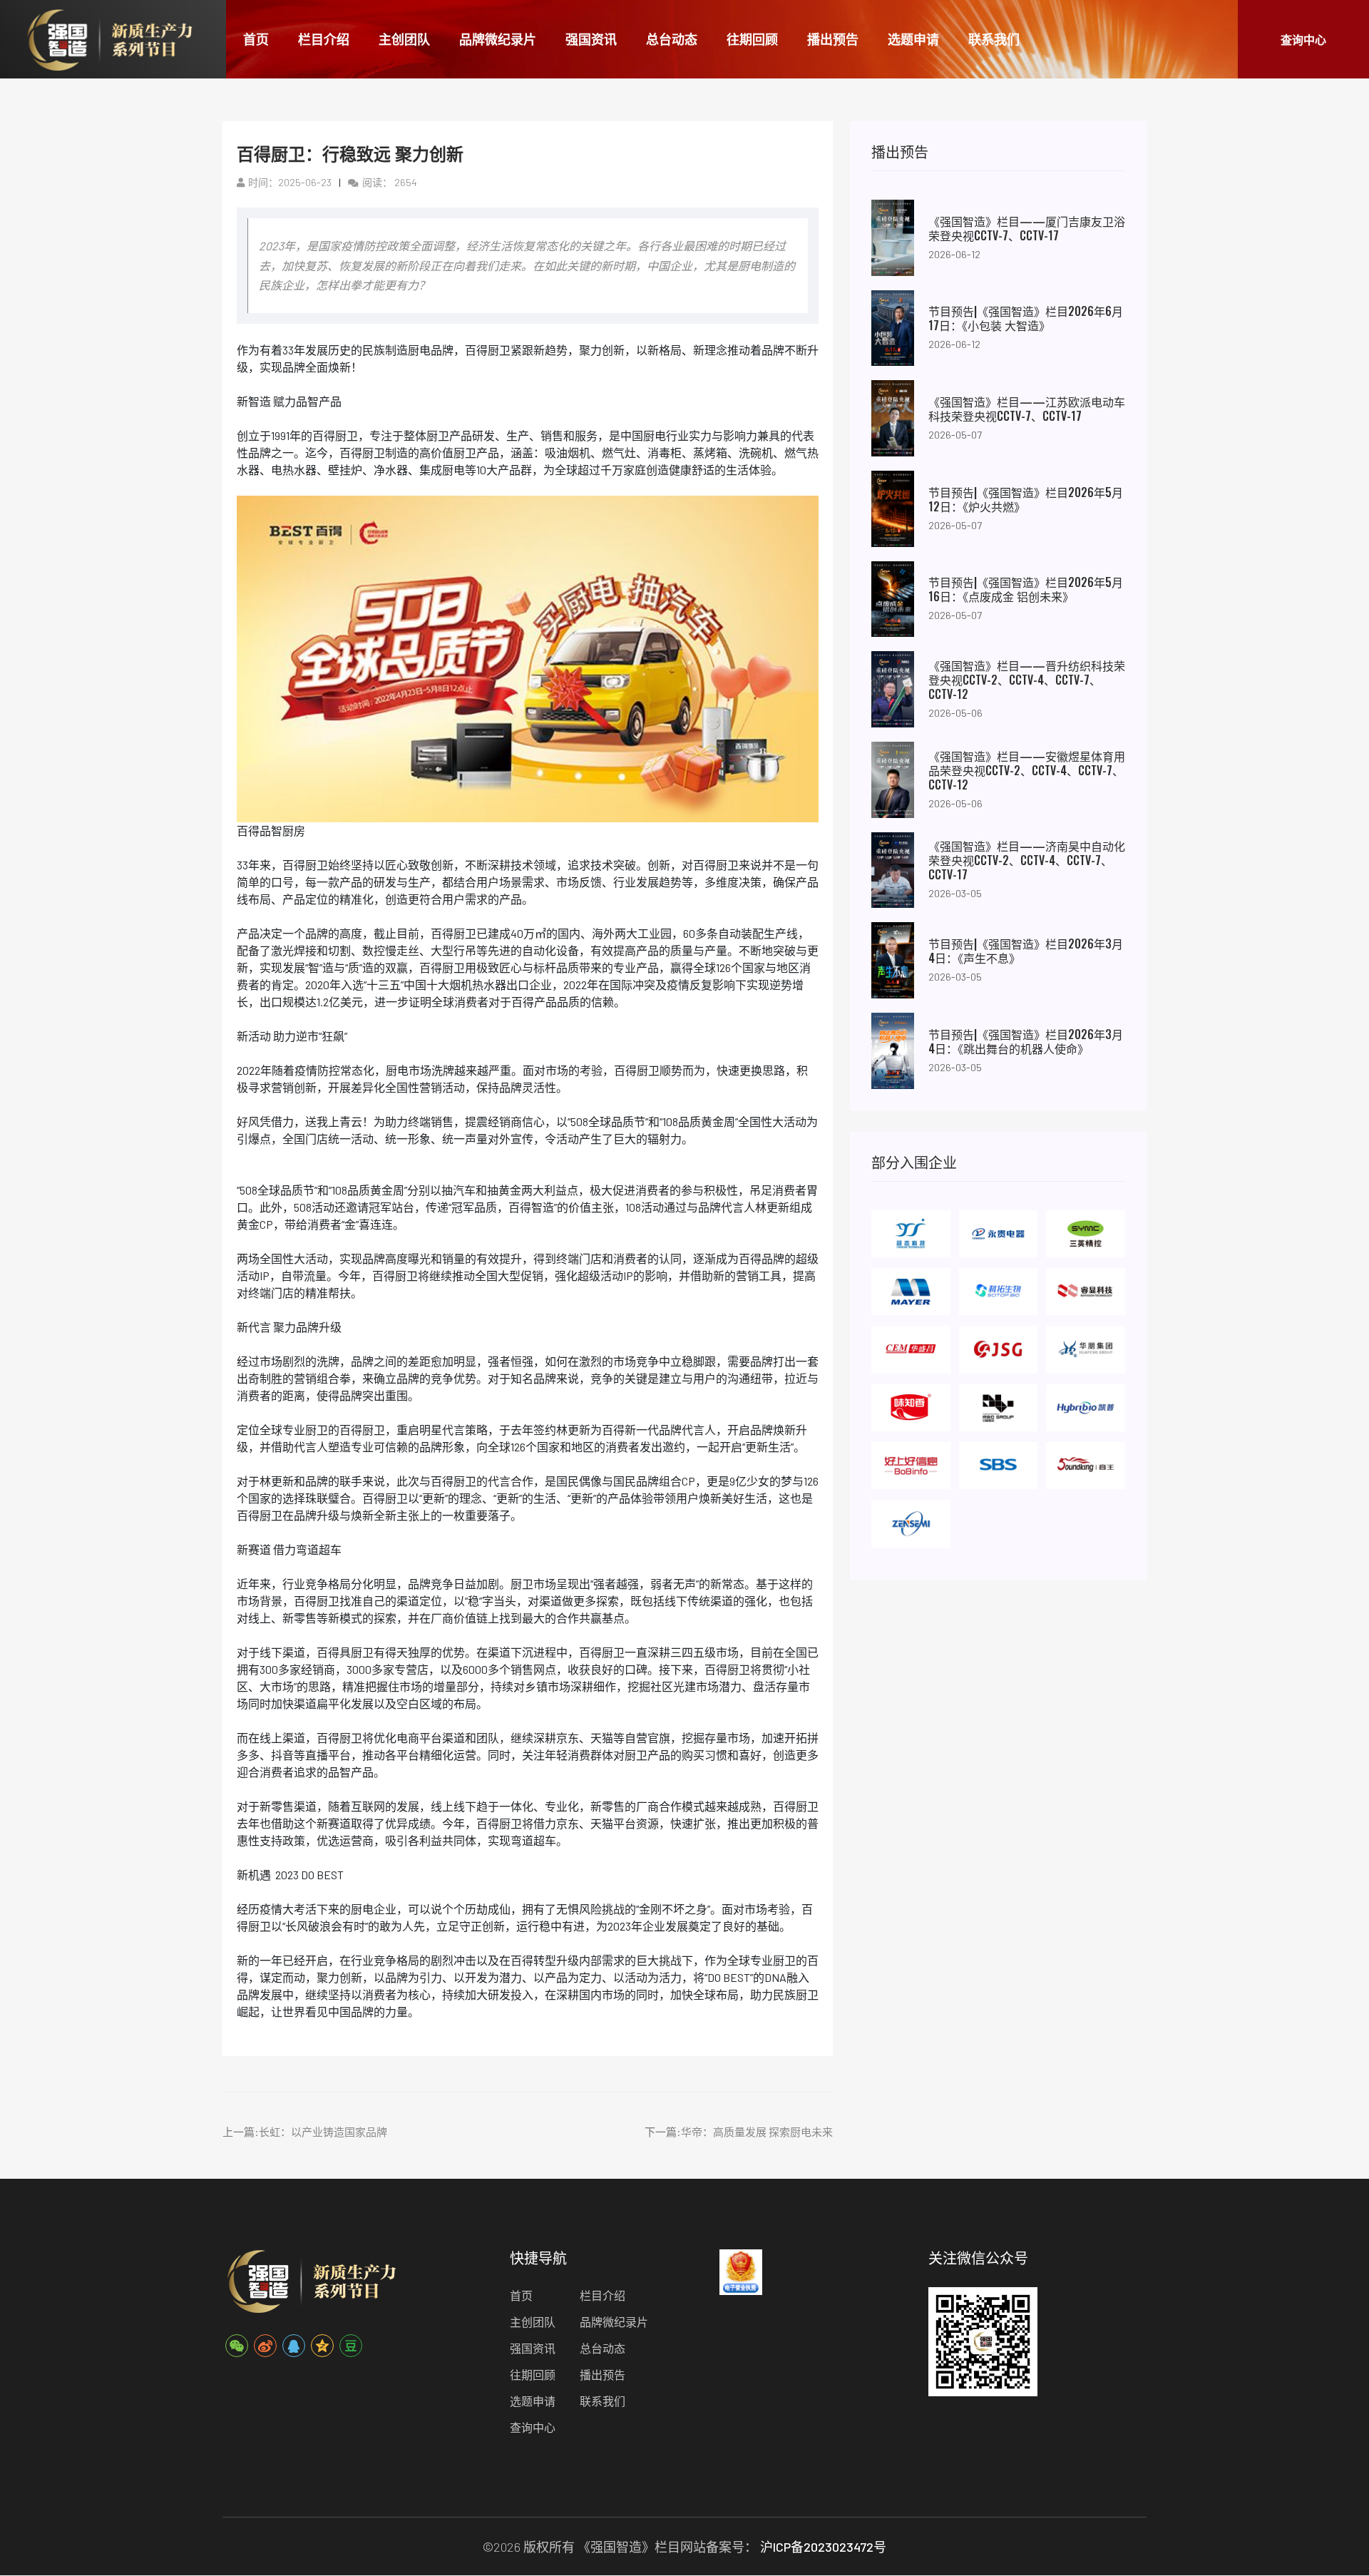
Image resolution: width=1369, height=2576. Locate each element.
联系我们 (994, 39)
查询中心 (1303, 39)
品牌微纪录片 (498, 39)
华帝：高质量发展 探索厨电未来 (757, 2132)
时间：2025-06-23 (290, 182)
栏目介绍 (324, 39)
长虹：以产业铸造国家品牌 (323, 2132)
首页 (256, 39)
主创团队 (404, 39)
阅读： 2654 (390, 182)
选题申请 (913, 39)
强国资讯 (591, 39)
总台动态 (672, 39)
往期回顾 (752, 39)
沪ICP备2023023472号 (823, 2547)
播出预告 (833, 39)
